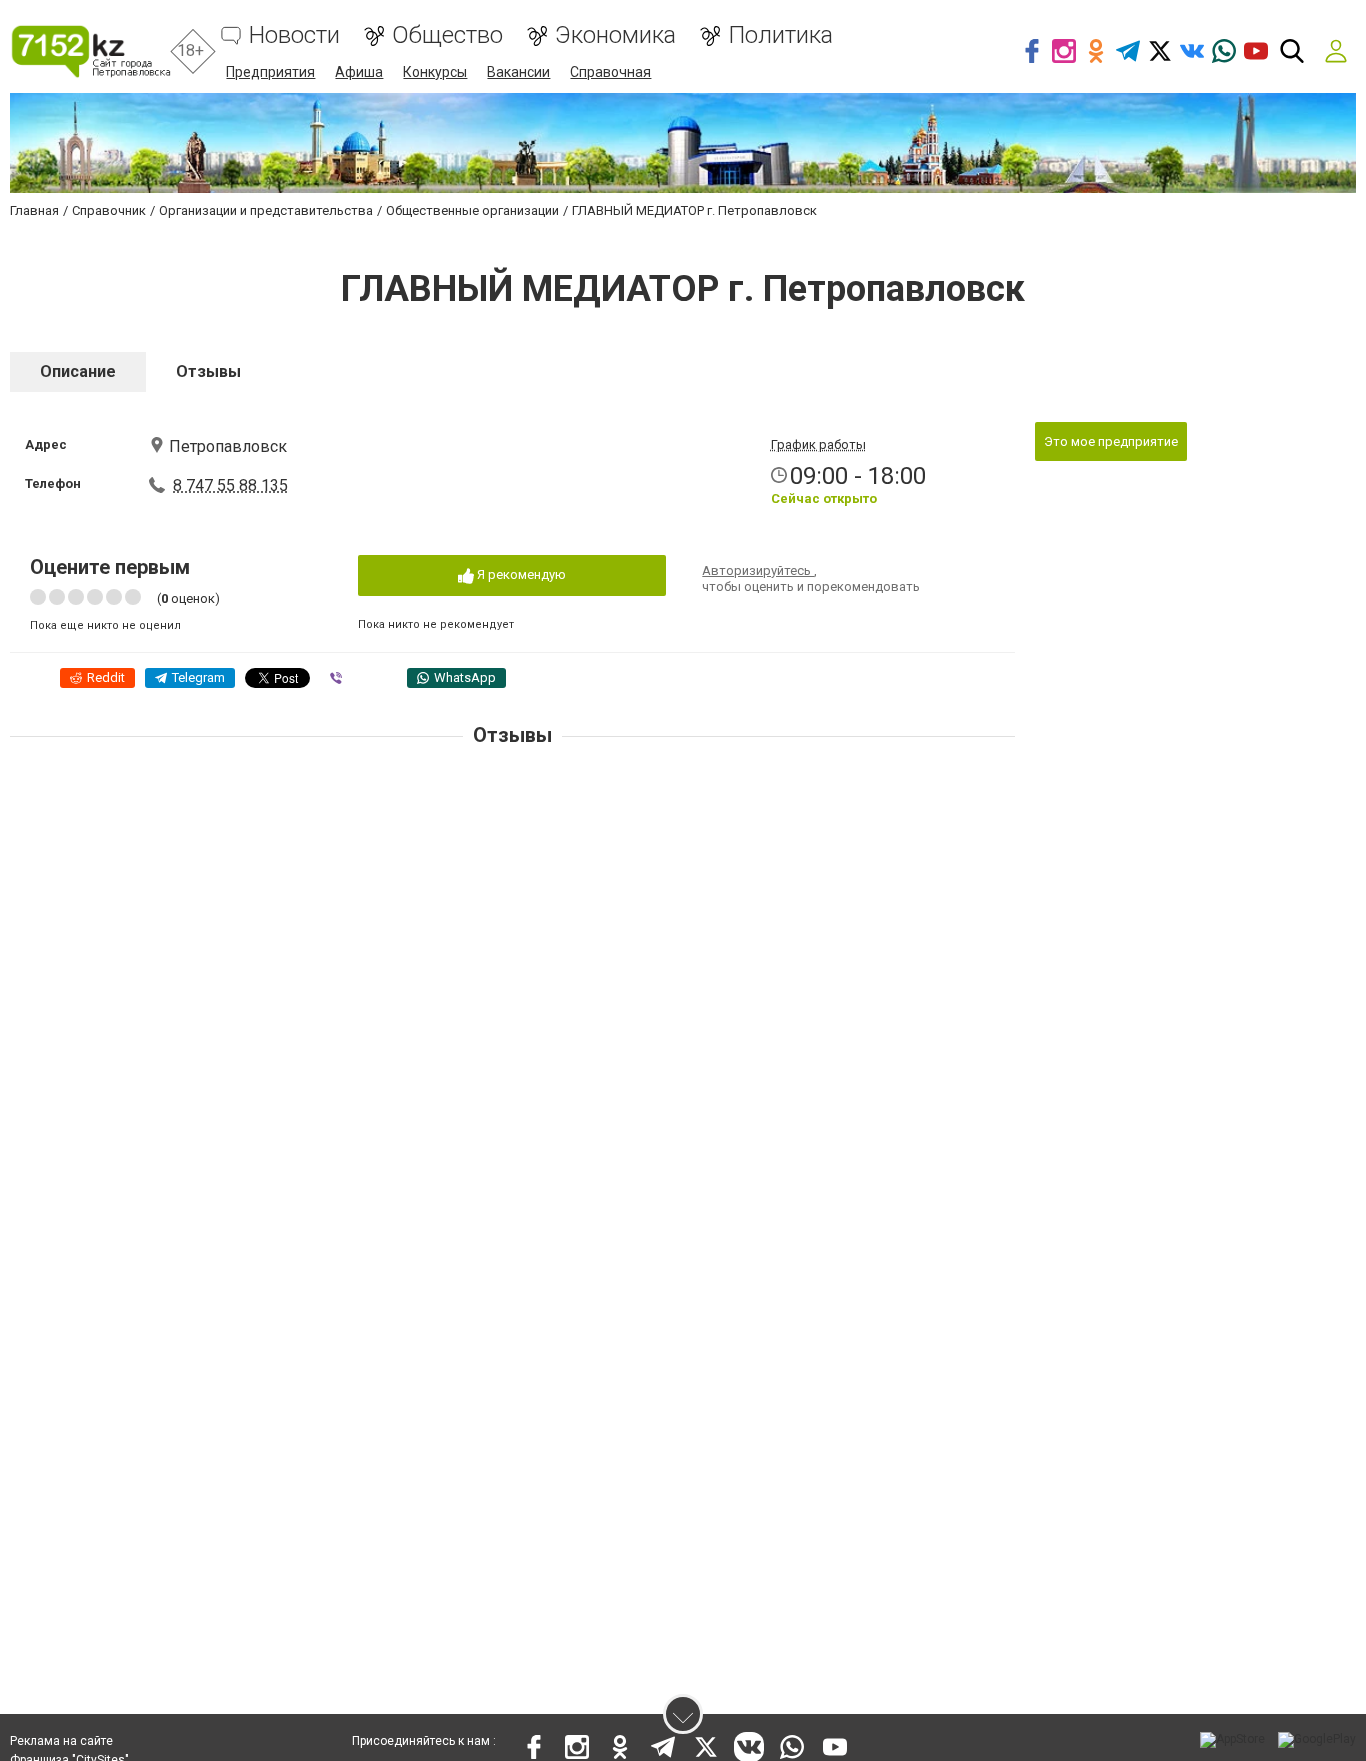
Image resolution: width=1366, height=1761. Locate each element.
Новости (294, 35)
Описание (78, 371)
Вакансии (518, 72)
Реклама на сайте (61, 1741)
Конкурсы (435, 72)
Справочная (610, 72)
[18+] (90, 51)
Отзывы (208, 371)
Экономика (615, 35)
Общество (447, 35)
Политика (780, 35)
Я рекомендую (520, 574)
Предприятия (270, 72)
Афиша (359, 72)
